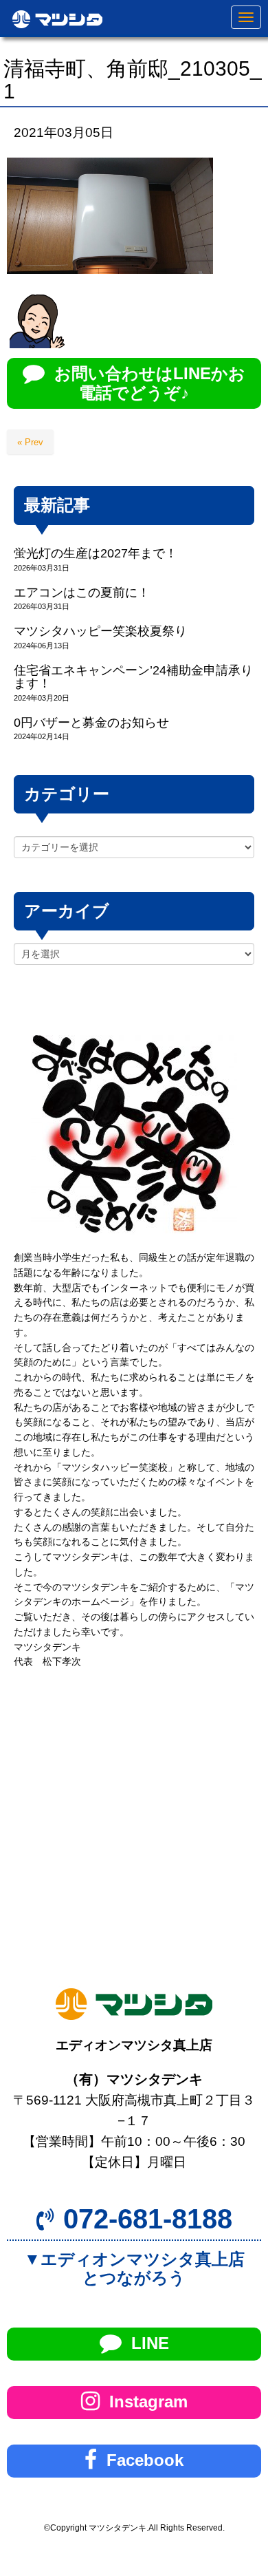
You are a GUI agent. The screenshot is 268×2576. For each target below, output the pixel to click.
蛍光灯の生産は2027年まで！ (96, 553)
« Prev (30, 442)
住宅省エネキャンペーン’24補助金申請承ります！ (133, 677)
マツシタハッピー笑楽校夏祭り (100, 631)
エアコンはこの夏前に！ (82, 593)
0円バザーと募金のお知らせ (91, 723)
